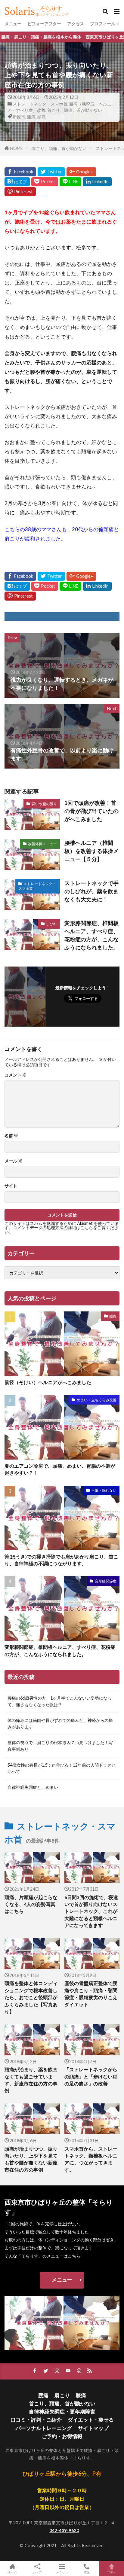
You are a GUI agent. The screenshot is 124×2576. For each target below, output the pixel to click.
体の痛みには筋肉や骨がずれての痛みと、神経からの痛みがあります (60, 1723)
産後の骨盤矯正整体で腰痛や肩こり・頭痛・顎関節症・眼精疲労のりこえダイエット (91, 1994)
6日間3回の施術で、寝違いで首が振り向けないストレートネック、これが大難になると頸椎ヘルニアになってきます (91, 1911)
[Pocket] (45, 182)
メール (13, 1161)
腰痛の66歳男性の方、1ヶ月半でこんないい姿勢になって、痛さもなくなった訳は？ (60, 1701)
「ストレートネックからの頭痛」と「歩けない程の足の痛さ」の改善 (91, 2077)
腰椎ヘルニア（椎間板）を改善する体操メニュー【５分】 (91, 851)
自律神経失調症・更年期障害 (62, 2412)
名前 (11, 1136)
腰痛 (31, 117)
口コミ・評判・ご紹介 (36, 2420)
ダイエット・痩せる (91, 2420)
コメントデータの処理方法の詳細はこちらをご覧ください (61, 1230)
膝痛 (81, 2395)
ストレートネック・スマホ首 (40, 104)
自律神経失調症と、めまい (33, 1787)
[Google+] (81, 172)
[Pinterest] (20, 192)
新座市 (19, 117)
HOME (17, 148)
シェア (37, 2572)
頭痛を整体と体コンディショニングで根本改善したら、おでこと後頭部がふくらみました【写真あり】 (31, 1997)
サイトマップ (93, 2428)
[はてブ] (17, 182)
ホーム (12, 2572)
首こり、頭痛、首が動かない (75, 110)
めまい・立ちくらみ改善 (97, 1400)
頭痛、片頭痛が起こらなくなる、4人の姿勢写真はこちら (31, 1904)
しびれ (51, 924)
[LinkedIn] (97, 182)
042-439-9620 (64, 2530)
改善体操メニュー (42, 844)
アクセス (76, 24)
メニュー (13, 24)
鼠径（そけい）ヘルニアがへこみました (48, 1382)
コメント (15, 1075)
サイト (11, 1186)
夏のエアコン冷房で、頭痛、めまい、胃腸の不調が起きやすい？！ (60, 1469)
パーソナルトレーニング (44, 2428)
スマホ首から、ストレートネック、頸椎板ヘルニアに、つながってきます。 (91, 2159)
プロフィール (103, 24)
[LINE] (70, 182)
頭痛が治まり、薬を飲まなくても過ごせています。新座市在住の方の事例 (31, 2080)
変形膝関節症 (106, 1581)
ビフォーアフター (44, 24)
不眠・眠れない (104, 1490)
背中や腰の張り (44, 804)
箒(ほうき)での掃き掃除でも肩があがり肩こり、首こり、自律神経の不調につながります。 (61, 1560)
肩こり (62, 2395)
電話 (87, 2572)
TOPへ (112, 2572)
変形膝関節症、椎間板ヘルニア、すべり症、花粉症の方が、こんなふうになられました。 (91, 935)
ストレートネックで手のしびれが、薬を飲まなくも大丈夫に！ (91, 891)
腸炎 (113, 1316)
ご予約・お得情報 (62, 2436)
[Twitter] (51, 172)
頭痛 (42, 117)
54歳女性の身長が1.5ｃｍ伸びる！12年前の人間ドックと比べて (62, 1768)
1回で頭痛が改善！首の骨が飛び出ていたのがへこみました (91, 811)
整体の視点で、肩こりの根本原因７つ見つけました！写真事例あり (60, 1746)
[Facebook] (20, 172)
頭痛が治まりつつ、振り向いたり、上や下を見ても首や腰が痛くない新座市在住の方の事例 (31, 2159)
